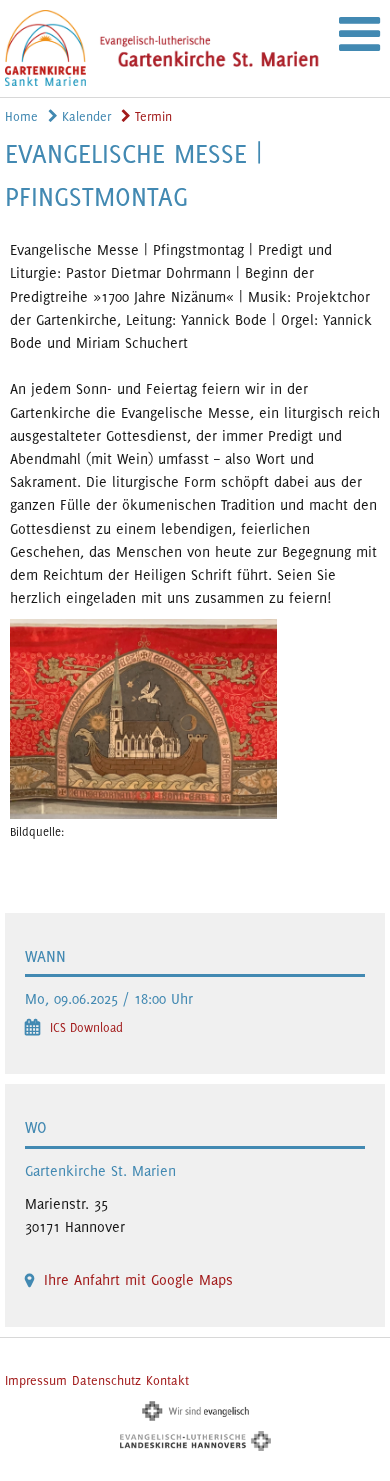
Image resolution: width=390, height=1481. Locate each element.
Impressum (36, 1380)
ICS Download (86, 1027)
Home (21, 116)
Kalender (84, 116)
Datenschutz (106, 1380)
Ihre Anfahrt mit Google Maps (138, 1279)
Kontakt (167, 1380)
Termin (151, 116)
